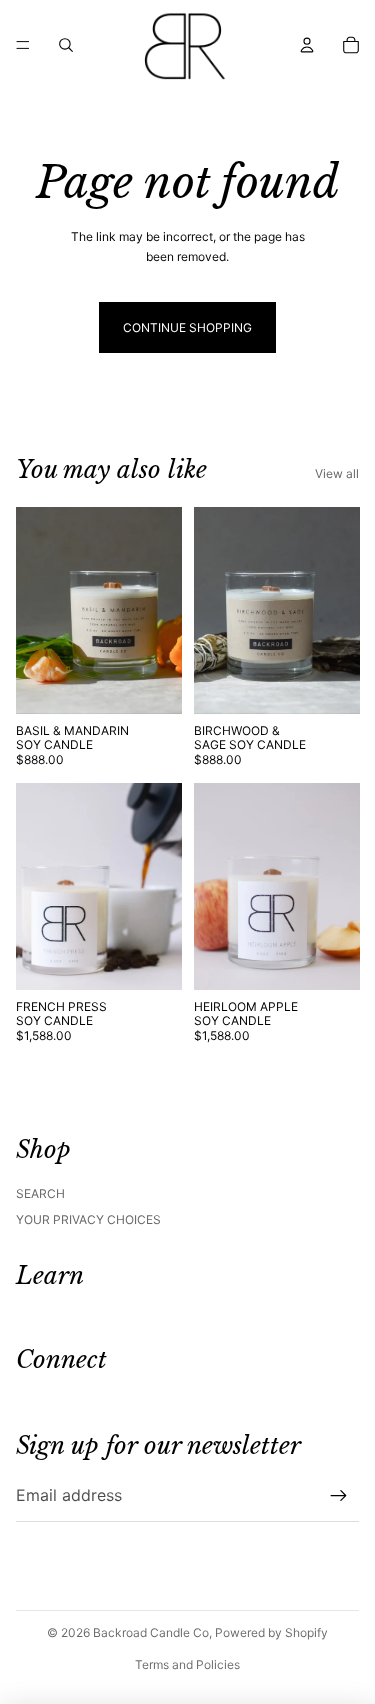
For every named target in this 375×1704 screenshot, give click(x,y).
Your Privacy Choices (88, 1219)
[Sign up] (339, 1496)
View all (337, 473)
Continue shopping (187, 327)
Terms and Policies (187, 1664)
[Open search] (66, 45)
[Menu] (23, 45)
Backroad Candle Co (151, 1632)
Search (40, 1193)
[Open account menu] (307, 45)
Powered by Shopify (271, 1632)
